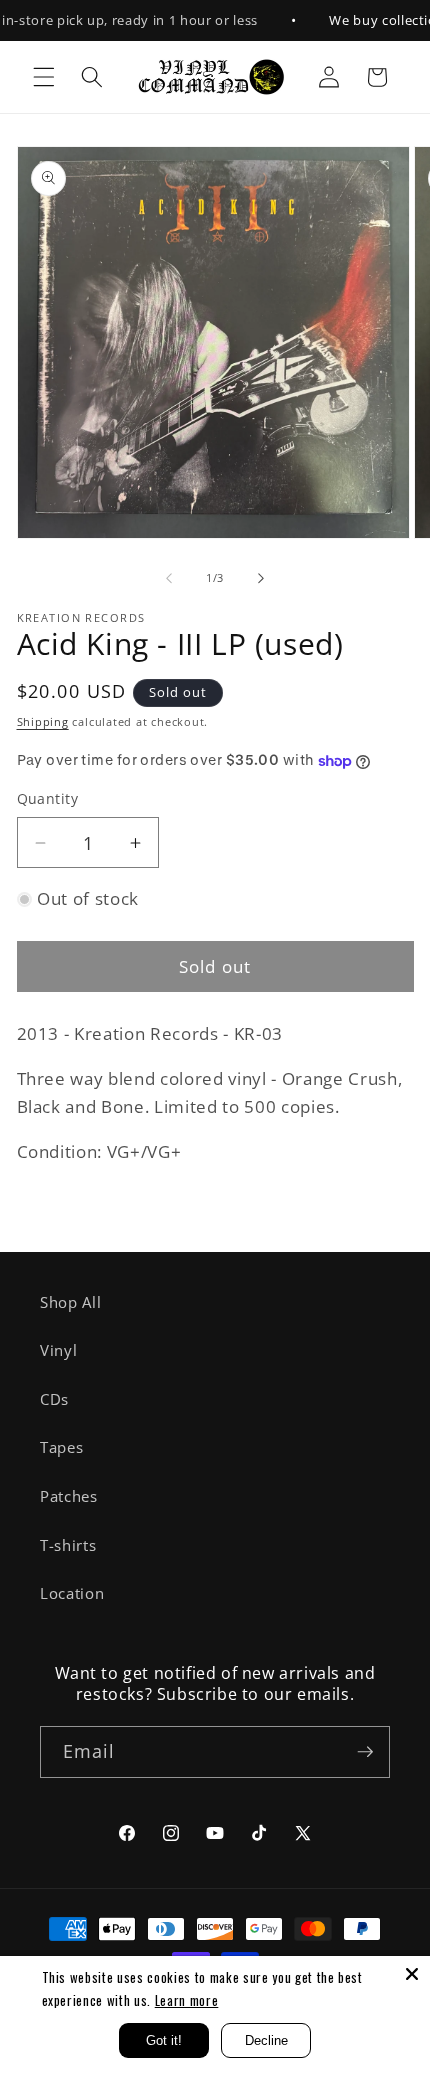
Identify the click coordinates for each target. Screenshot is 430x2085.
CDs (54, 1399)
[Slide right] (261, 578)
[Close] (412, 1974)
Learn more (187, 2000)
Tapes (61, 1447)
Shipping (43, 721)
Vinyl (58, 1350)
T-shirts (68, 1545)
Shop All (70, 1302)
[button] (44, 77)
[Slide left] (169, 578)
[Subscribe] (365, 1752)
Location (72, 1593)
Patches (69, 1496)
